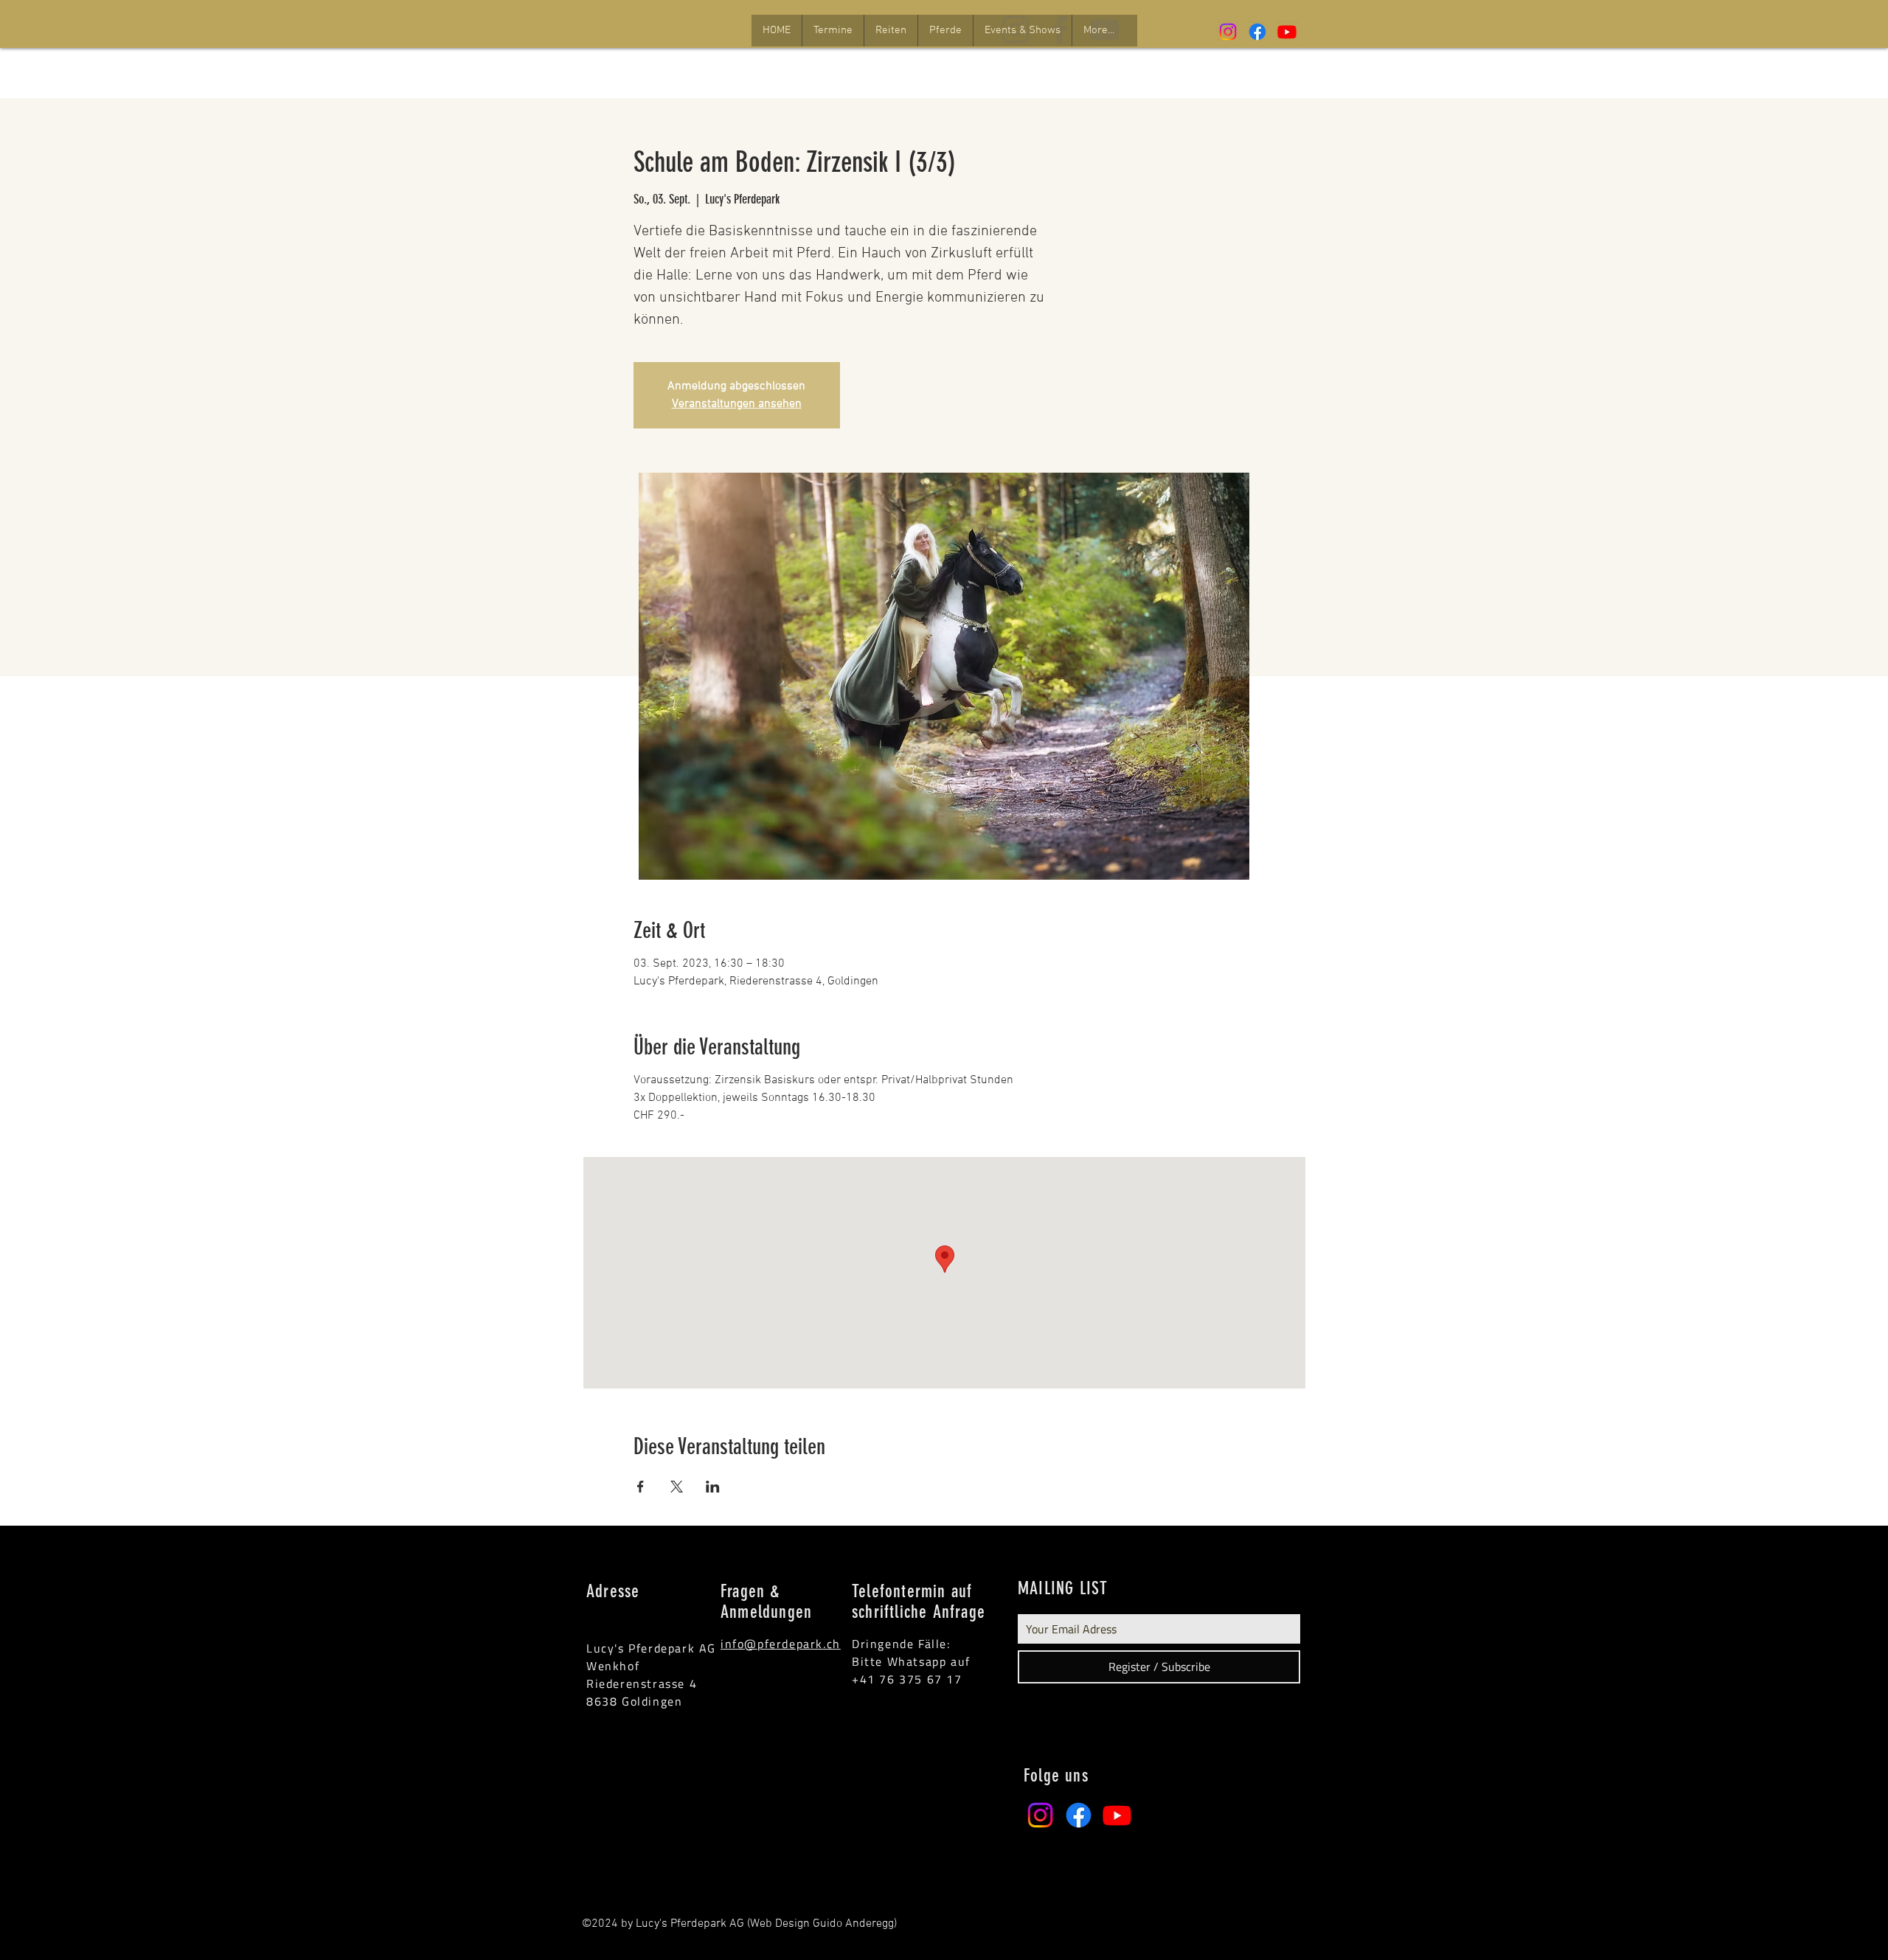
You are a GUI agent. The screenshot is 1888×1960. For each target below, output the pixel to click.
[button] (833, 31)
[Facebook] (1257, 32)
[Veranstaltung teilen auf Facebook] (641, 1487)
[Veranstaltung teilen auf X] (677, 1487)
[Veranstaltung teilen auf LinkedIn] (713, 1487)
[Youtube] (1287, 32)
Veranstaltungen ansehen (737, 404)
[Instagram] (1228, 32)
